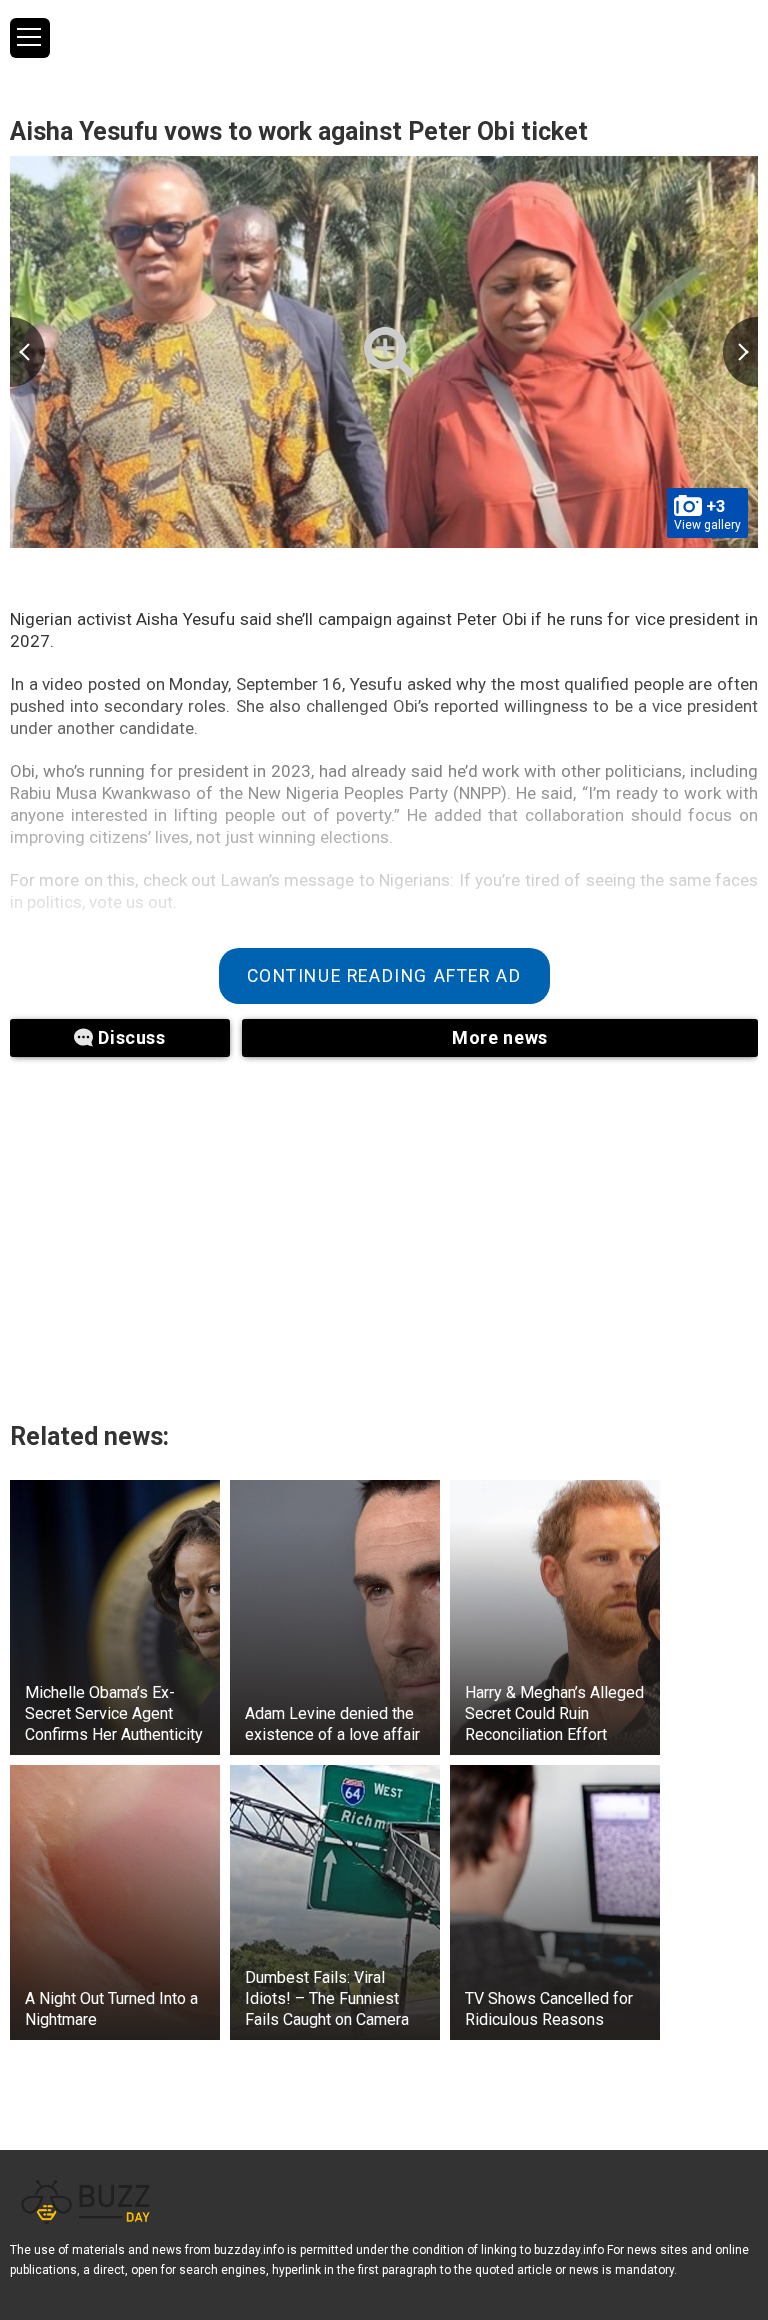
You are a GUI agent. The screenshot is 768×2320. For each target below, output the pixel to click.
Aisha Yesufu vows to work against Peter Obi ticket (299, 131)
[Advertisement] (260, 1227)
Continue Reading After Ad (384, 976)
